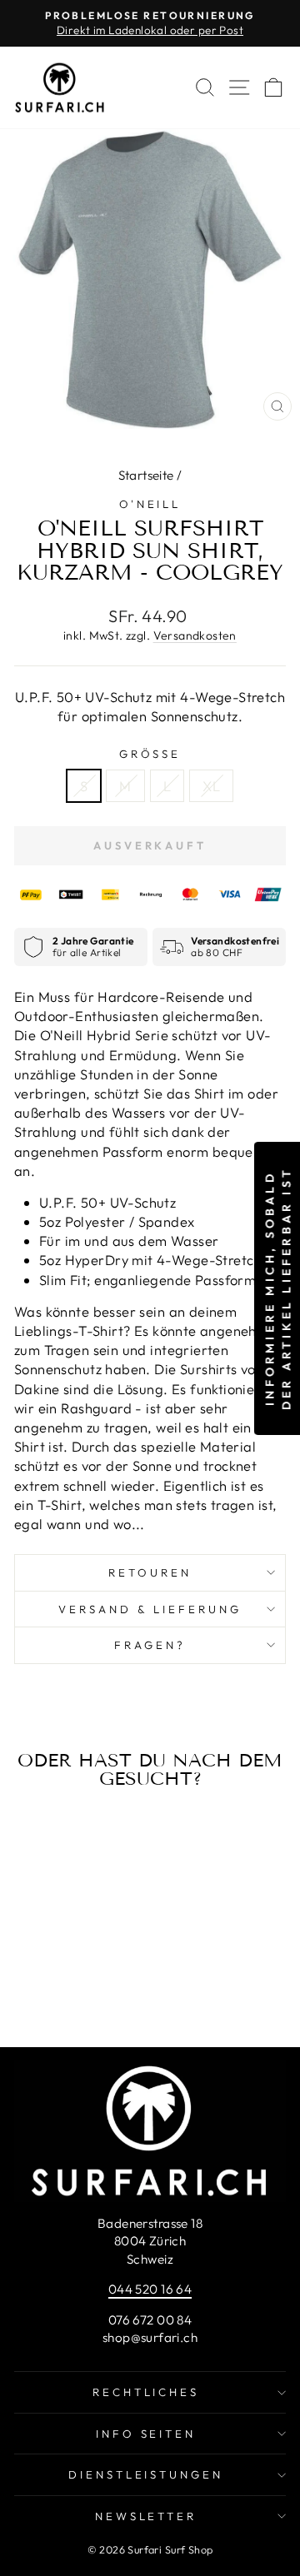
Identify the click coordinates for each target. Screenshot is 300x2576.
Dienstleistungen (146, 2474)
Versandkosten (195, 635)
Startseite (146, 475)
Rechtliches (146, 2392)
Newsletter (146, 2516)
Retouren (150, 1572)
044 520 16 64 (150, 2289)
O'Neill (150, 504)
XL (211, 786)
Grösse (150, 754)
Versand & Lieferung (150, 1609)
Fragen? (150, 1645)
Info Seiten (146, 2434)
